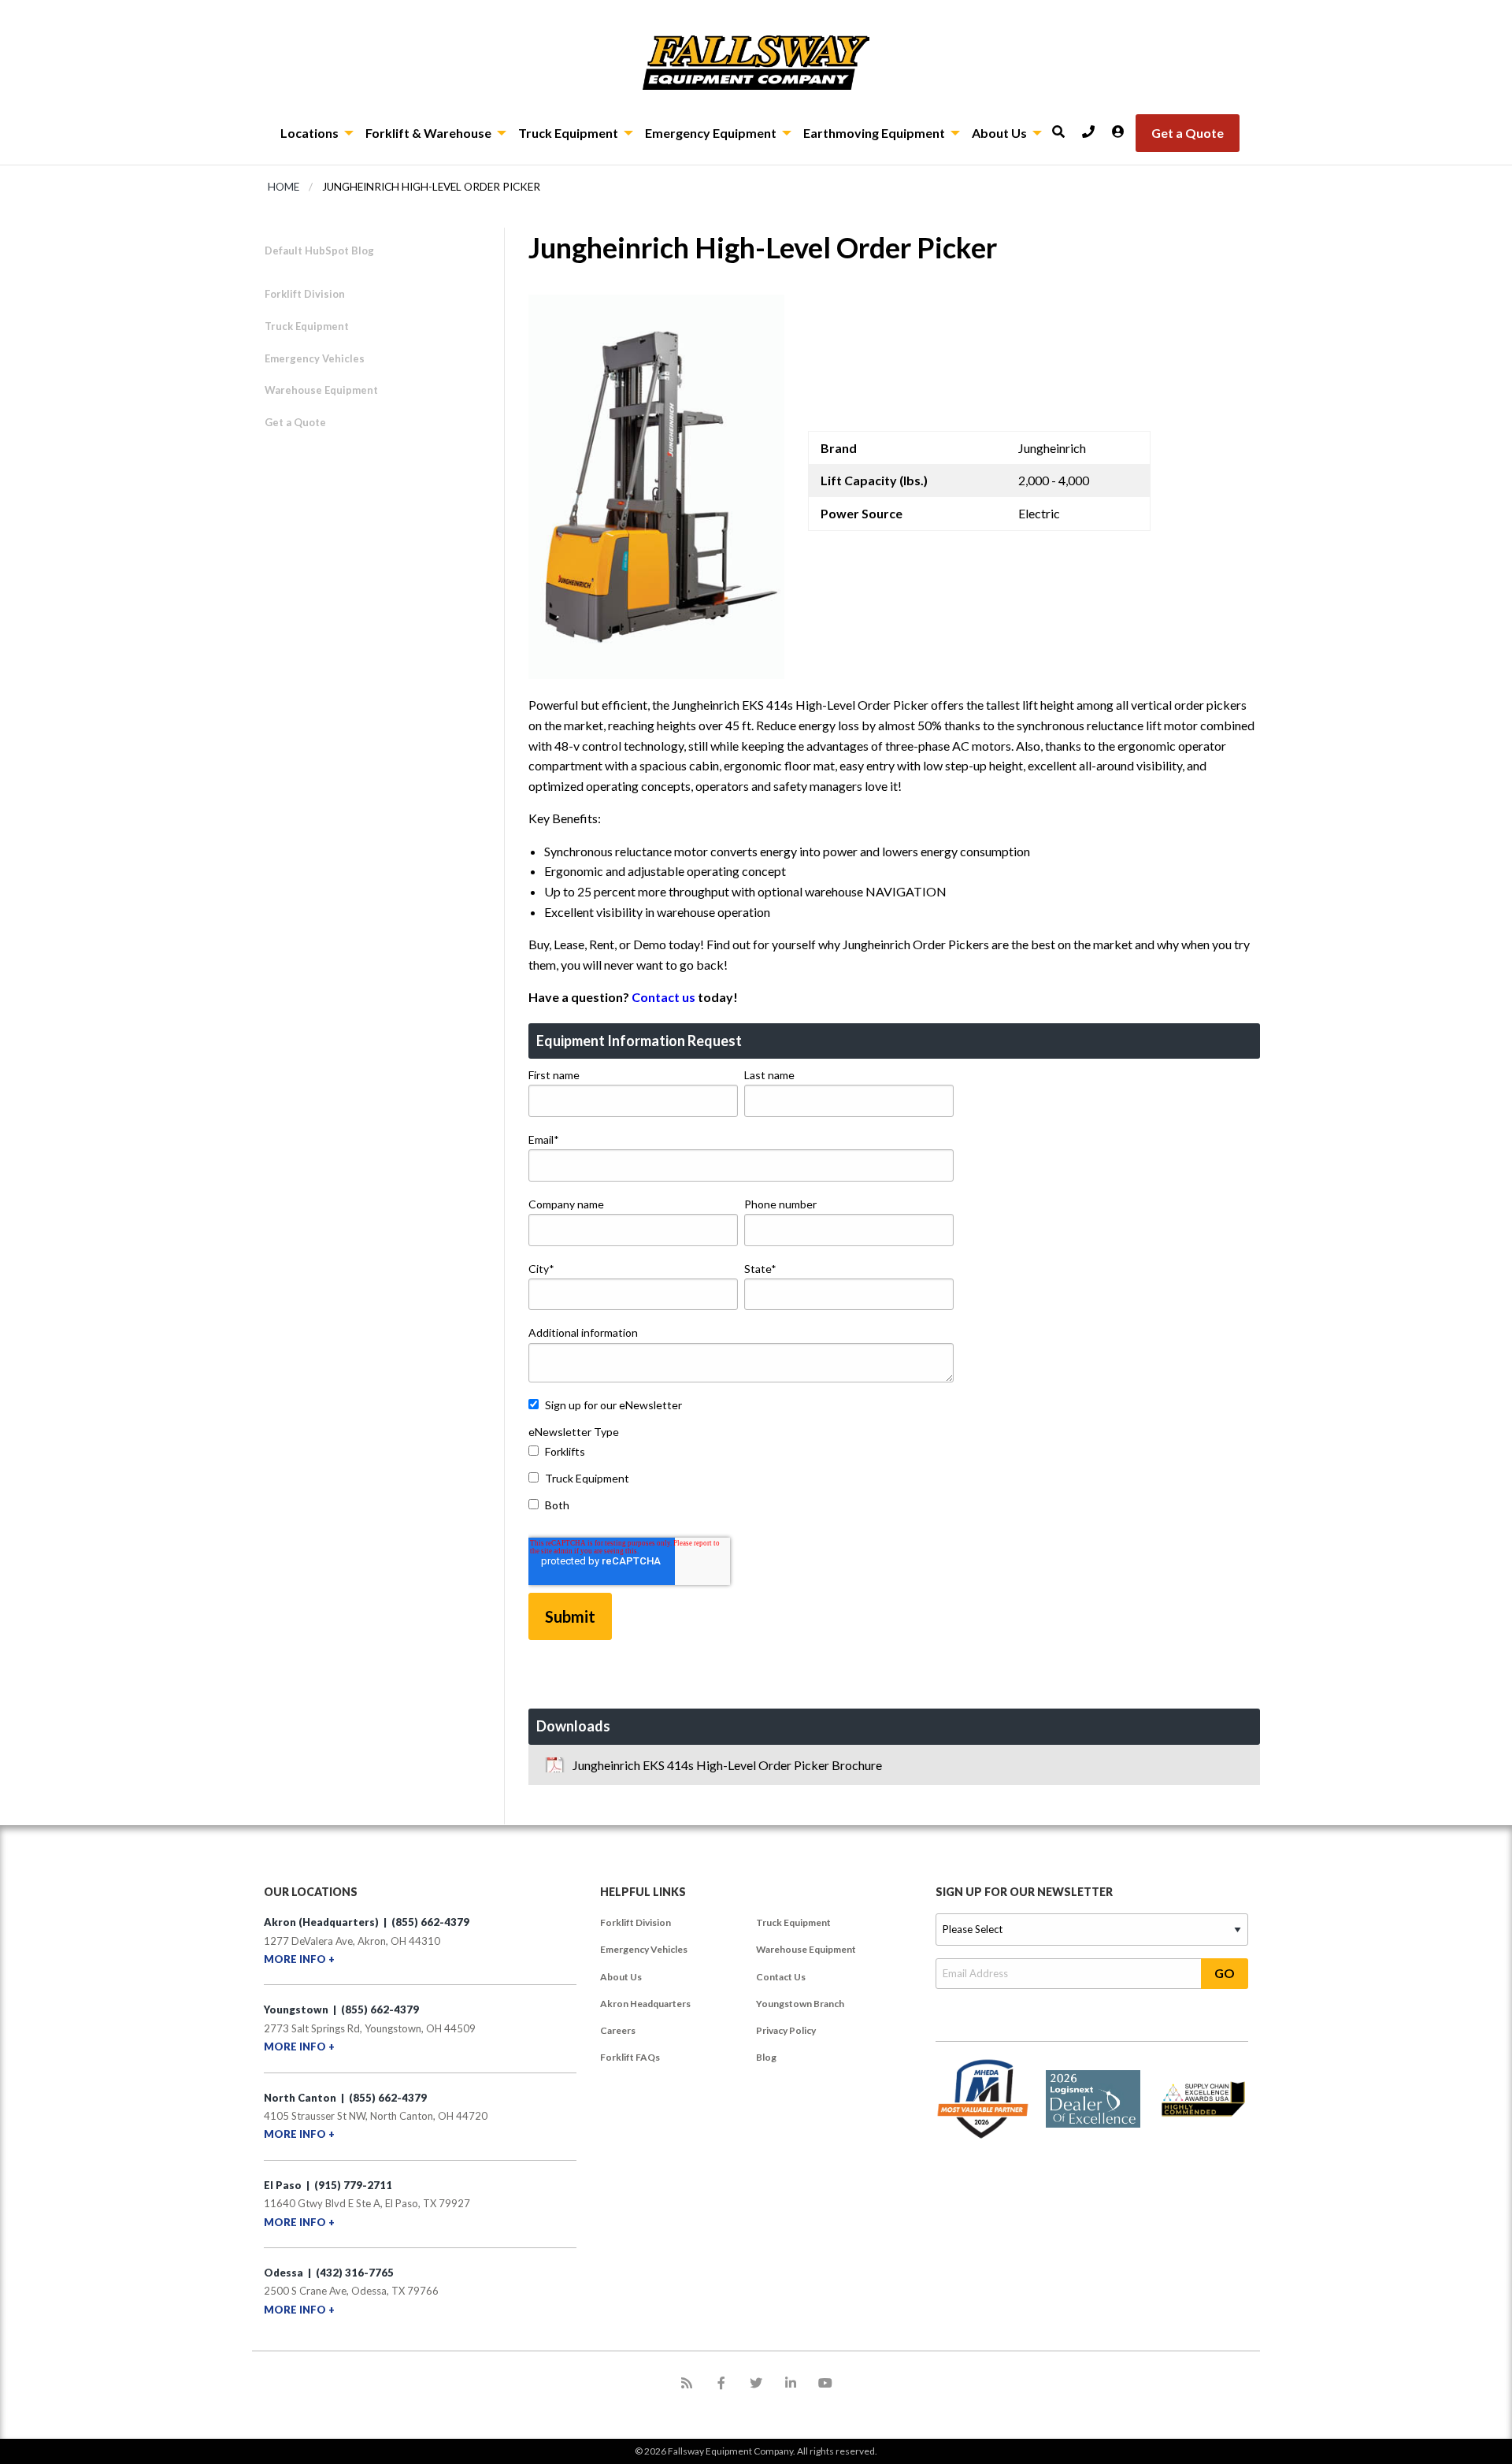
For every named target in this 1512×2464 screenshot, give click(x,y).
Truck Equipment (307, 326)
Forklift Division (305, 294)
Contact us (663, 997)
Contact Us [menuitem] (781, 1977)
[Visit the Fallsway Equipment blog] (687, 2383)
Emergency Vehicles (315, 358)
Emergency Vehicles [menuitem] (644, 1949)
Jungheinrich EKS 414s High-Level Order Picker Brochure (727, 1765)
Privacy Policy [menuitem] (786, 2030)
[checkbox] (741, 1482)
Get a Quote (295, 422)
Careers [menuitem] (618, 2030)
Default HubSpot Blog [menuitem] (319, 250)
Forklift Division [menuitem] (636, 1922)
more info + (299, 1959)
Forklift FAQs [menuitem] (630, 2057)
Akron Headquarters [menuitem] (645, 2004)
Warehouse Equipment (321, 390)
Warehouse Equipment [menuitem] (806, 1949)
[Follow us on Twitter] (756, 2383)
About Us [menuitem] (621, 1977)
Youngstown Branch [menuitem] (800, 2004)
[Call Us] (1094, 127)
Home (283, 187)
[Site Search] (1064, 127)
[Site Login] (1124, 127)
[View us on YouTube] (825, 2383)
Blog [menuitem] (766, 2057)
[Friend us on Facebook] (721, 2383)
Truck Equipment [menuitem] (793, 1922)
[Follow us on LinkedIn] (791, 2383)
